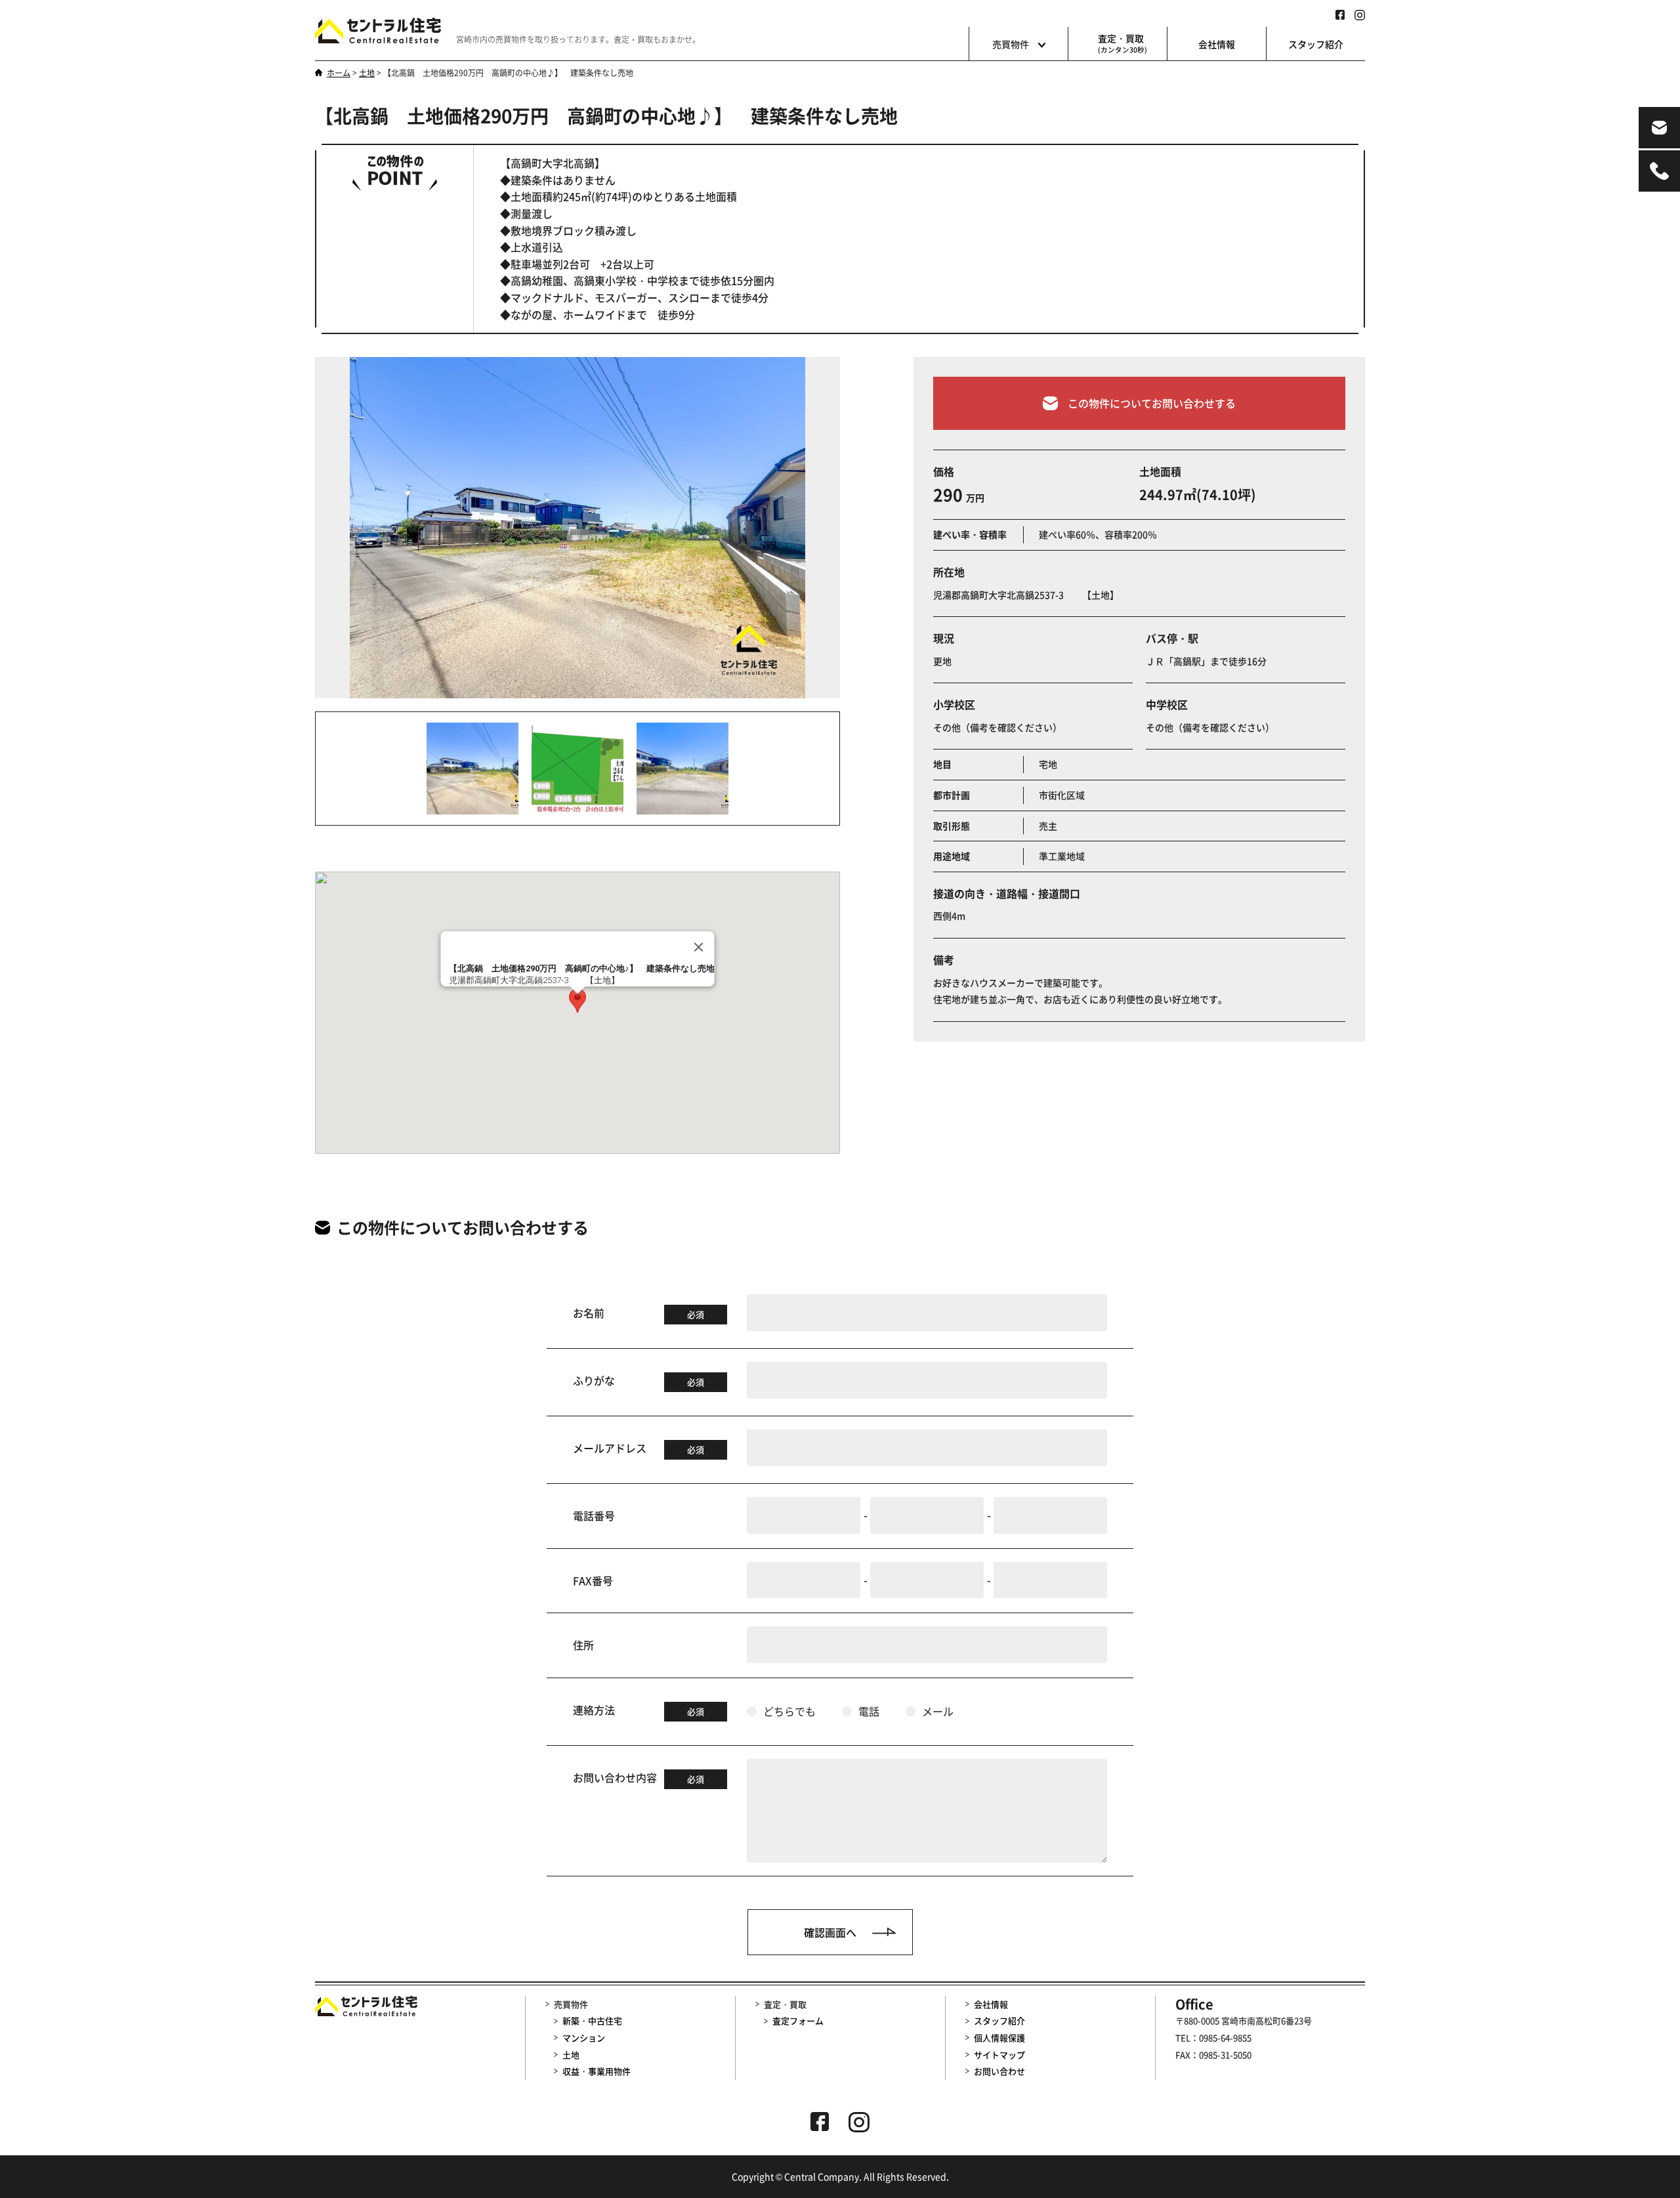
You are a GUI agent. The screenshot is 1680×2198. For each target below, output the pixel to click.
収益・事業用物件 (597, 2071)
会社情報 (1217, 44)
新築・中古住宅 (592, 2020)
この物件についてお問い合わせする (1152, 403)
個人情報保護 (999, 2038)
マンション (584, 2038)
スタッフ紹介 (1316, 44)
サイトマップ (999, 2055)
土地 (571, 2055)
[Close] (699, 947)
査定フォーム (798, 2020)
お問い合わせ (999, 2071)
